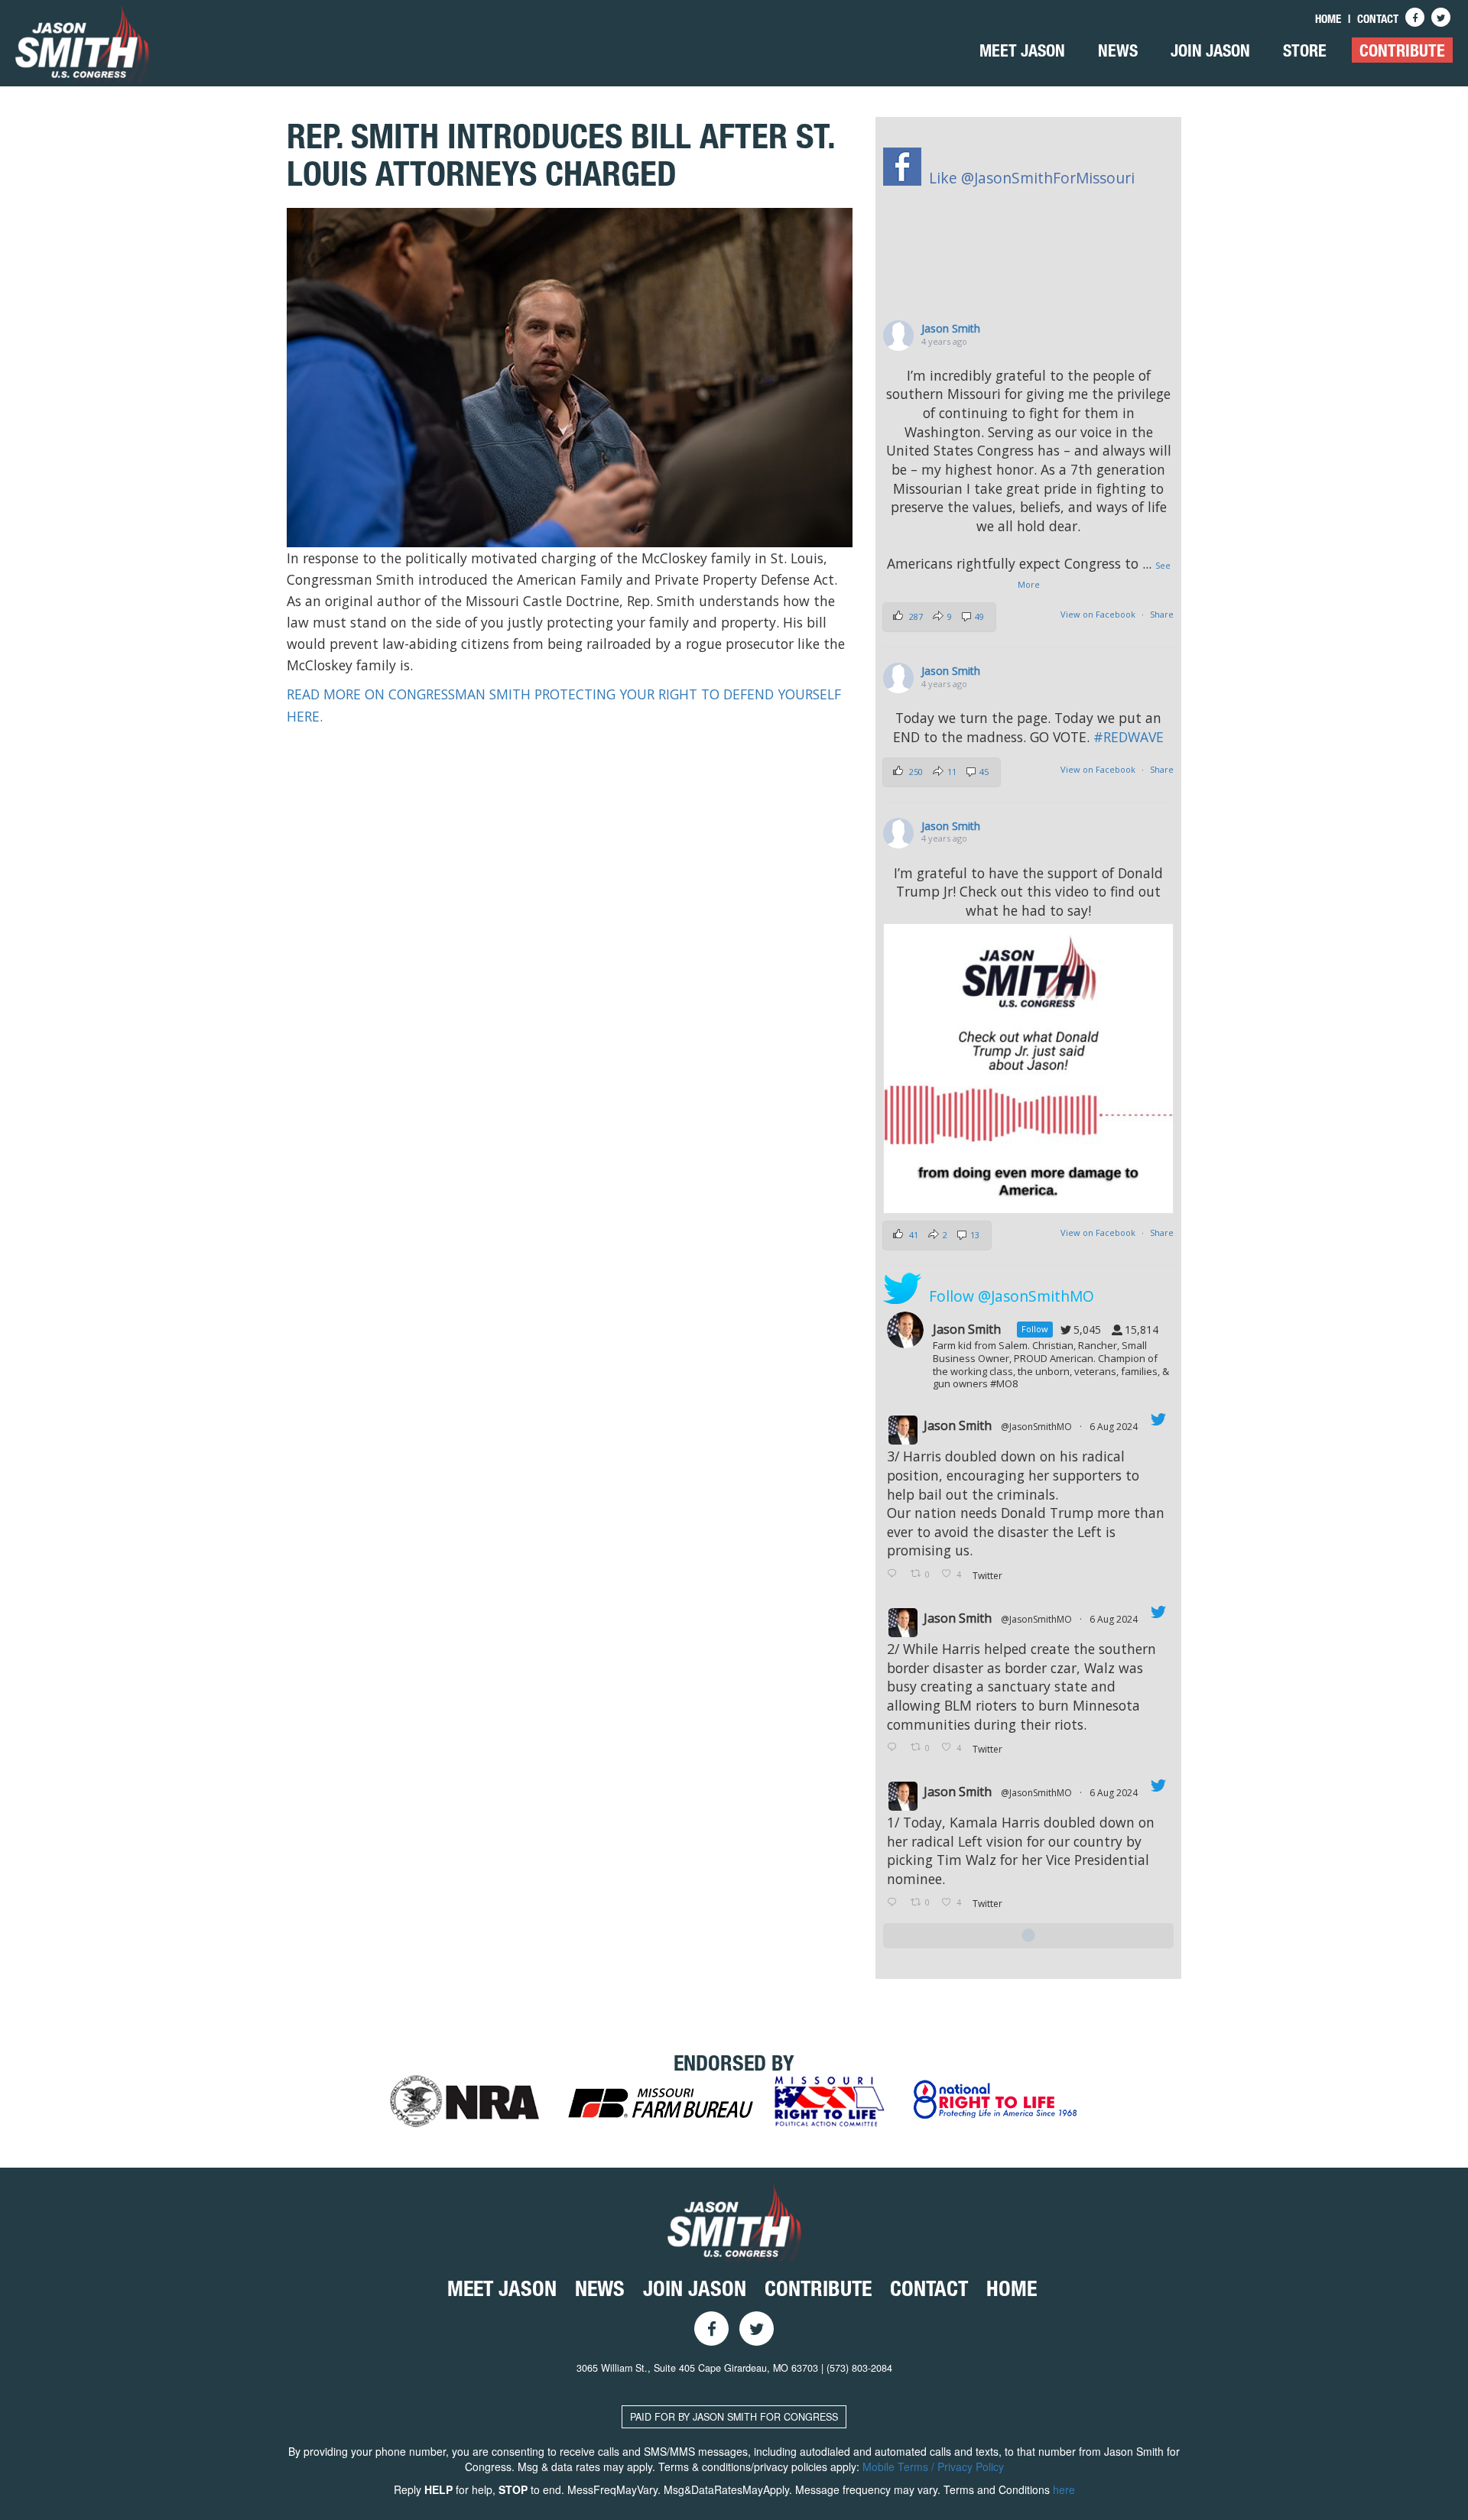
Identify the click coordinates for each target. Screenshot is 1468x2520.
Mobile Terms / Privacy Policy (933, 2466)
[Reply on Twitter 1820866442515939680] (895, 1574)
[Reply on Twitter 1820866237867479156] (895, 1903)
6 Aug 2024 (1115, 1427)
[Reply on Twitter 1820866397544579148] (895, 1748)
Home (1328, 18)
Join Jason (1210, 50)
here (1064, 2489)
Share (1162, 614)
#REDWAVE (1129, 737)
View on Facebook (1098, 614)
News (1118, 50)
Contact (1378, 18)
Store (1305, 50)
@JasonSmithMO (1036, 1427)
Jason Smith (951, 328)
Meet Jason (1022, 50)
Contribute (1402, 50)
